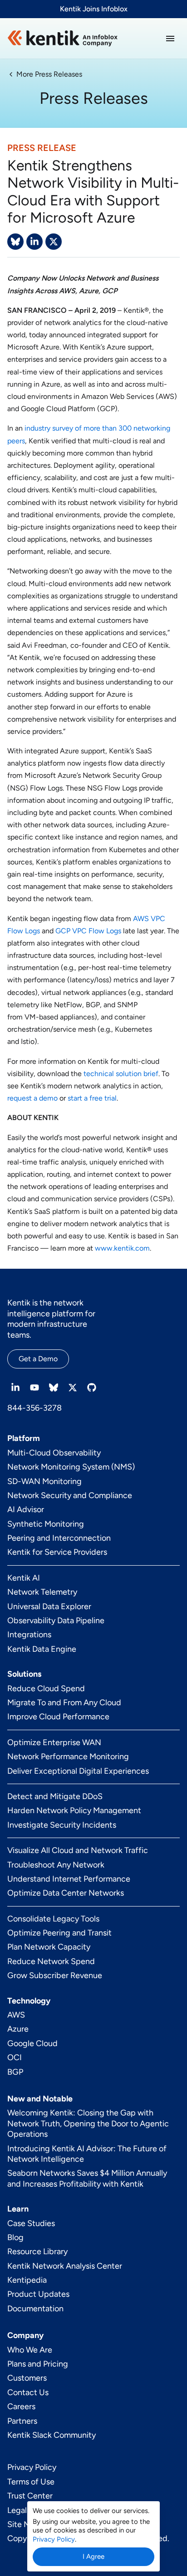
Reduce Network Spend (51, 1961)
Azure (18, 2029)
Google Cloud (32, 2043)
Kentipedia (27, 2280)
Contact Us (28, 2392)
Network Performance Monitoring (68, 1756)
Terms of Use (31, 2482)
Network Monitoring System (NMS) (71, 1467)
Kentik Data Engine (42, 1649)
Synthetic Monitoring (46, 1524)
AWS (16, 2015)
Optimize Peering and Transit (59, 1933)
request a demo (32, 1098)
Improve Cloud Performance (58, 1717)
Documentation (35, 2309)
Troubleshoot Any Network (56, 1865)
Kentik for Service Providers (57, 1552)
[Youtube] (34, 1387)
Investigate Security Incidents (62, 1825)
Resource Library (37, 2251)
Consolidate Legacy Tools (53, 1919)
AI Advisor (26, 1509)
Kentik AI (24, 1578)
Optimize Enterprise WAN (54, 1742)
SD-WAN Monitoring (44, 1481)
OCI (15, 2057)
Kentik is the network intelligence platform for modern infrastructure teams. (51, 1319)
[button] (170, 39)
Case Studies (31, 2223)
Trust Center (30, 2496)
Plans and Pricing (38, 2364)
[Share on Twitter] (54, 242)
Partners (22, 2421)
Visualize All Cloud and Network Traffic (78, 1850)
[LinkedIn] (15, 1387)
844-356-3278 (34, 1408)
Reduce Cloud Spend (46, 1688)
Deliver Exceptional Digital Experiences (78, 1771)
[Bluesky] (54, 1387)
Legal (17, 2510)
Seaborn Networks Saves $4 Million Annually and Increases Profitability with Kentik (87, 2178)
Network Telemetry (42, 1592)
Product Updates (38, 2294)
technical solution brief (121, 1074)
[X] (73, 1387)
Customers (27, 2378)
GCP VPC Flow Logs (88, 931)
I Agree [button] (93, 2557)
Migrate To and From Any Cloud (64, 1703)
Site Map (23, 2524)
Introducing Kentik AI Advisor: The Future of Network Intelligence (87, 2154)
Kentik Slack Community (52, 2435)
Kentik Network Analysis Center (65, 2266)
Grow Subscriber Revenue (55, 1975)
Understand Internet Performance (69, 1879)
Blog (15, 2237)
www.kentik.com (122, 1248)
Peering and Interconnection (59, 1538)
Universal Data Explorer (49, 1606)
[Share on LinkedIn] (34, 242)
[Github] (92, 1387)
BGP (15, 2072)
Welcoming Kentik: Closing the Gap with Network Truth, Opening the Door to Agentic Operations (88, 2123)
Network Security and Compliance (70, 1495)
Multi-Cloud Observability (54, 1453)
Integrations (29, 1635)
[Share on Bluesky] (15, 242)
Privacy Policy (32, 2467)
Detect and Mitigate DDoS (55, 1796)
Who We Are (30, 2350)
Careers (21, 2406)
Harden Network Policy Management (74, 1810)
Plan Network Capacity (49, 1947)
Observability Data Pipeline (56, 1620)
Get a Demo (38, 1359)
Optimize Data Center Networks (66, 1893)
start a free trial (92, 1098)
